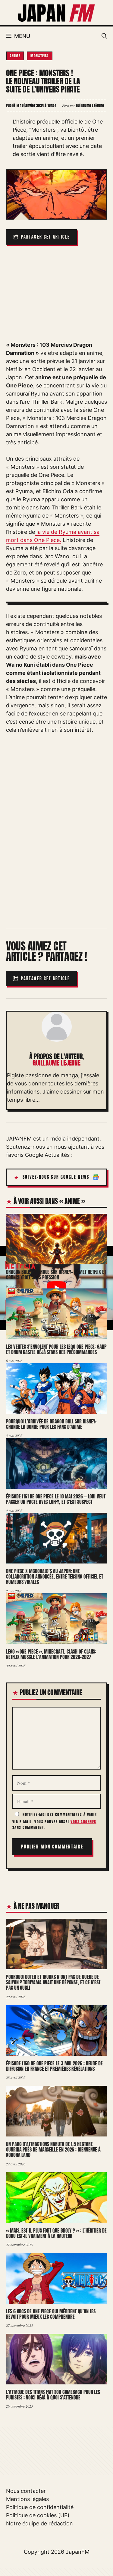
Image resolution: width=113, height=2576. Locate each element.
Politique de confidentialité (40, 2507)
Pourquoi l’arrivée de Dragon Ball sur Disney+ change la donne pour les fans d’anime (51, 1424)
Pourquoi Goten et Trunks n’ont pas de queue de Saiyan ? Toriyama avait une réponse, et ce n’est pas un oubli (53, 1982)
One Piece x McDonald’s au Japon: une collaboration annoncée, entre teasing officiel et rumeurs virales (55, 1576)
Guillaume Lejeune (56, 1063)
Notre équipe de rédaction (39, 2523)
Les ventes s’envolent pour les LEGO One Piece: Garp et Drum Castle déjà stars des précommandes (56, 1349)
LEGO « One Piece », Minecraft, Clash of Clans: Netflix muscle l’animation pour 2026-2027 (51, 1654)
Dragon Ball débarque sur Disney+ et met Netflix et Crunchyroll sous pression (56, 1274)
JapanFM (78, 2552)
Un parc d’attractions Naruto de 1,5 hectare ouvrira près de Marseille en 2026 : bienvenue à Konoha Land (53, 2149)
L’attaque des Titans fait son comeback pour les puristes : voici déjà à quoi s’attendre (53, 2395)
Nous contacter (26, 2491)
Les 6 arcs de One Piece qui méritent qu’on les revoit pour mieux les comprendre (51, 2314)
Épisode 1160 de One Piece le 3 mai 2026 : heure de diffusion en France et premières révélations (54, 2066)
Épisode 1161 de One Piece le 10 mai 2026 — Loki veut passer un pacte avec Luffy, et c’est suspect (56, 1499)
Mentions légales (27, 2499)
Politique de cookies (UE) (38, 2515)
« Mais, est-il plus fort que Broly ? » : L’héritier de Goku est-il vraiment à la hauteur (56, 2233)
